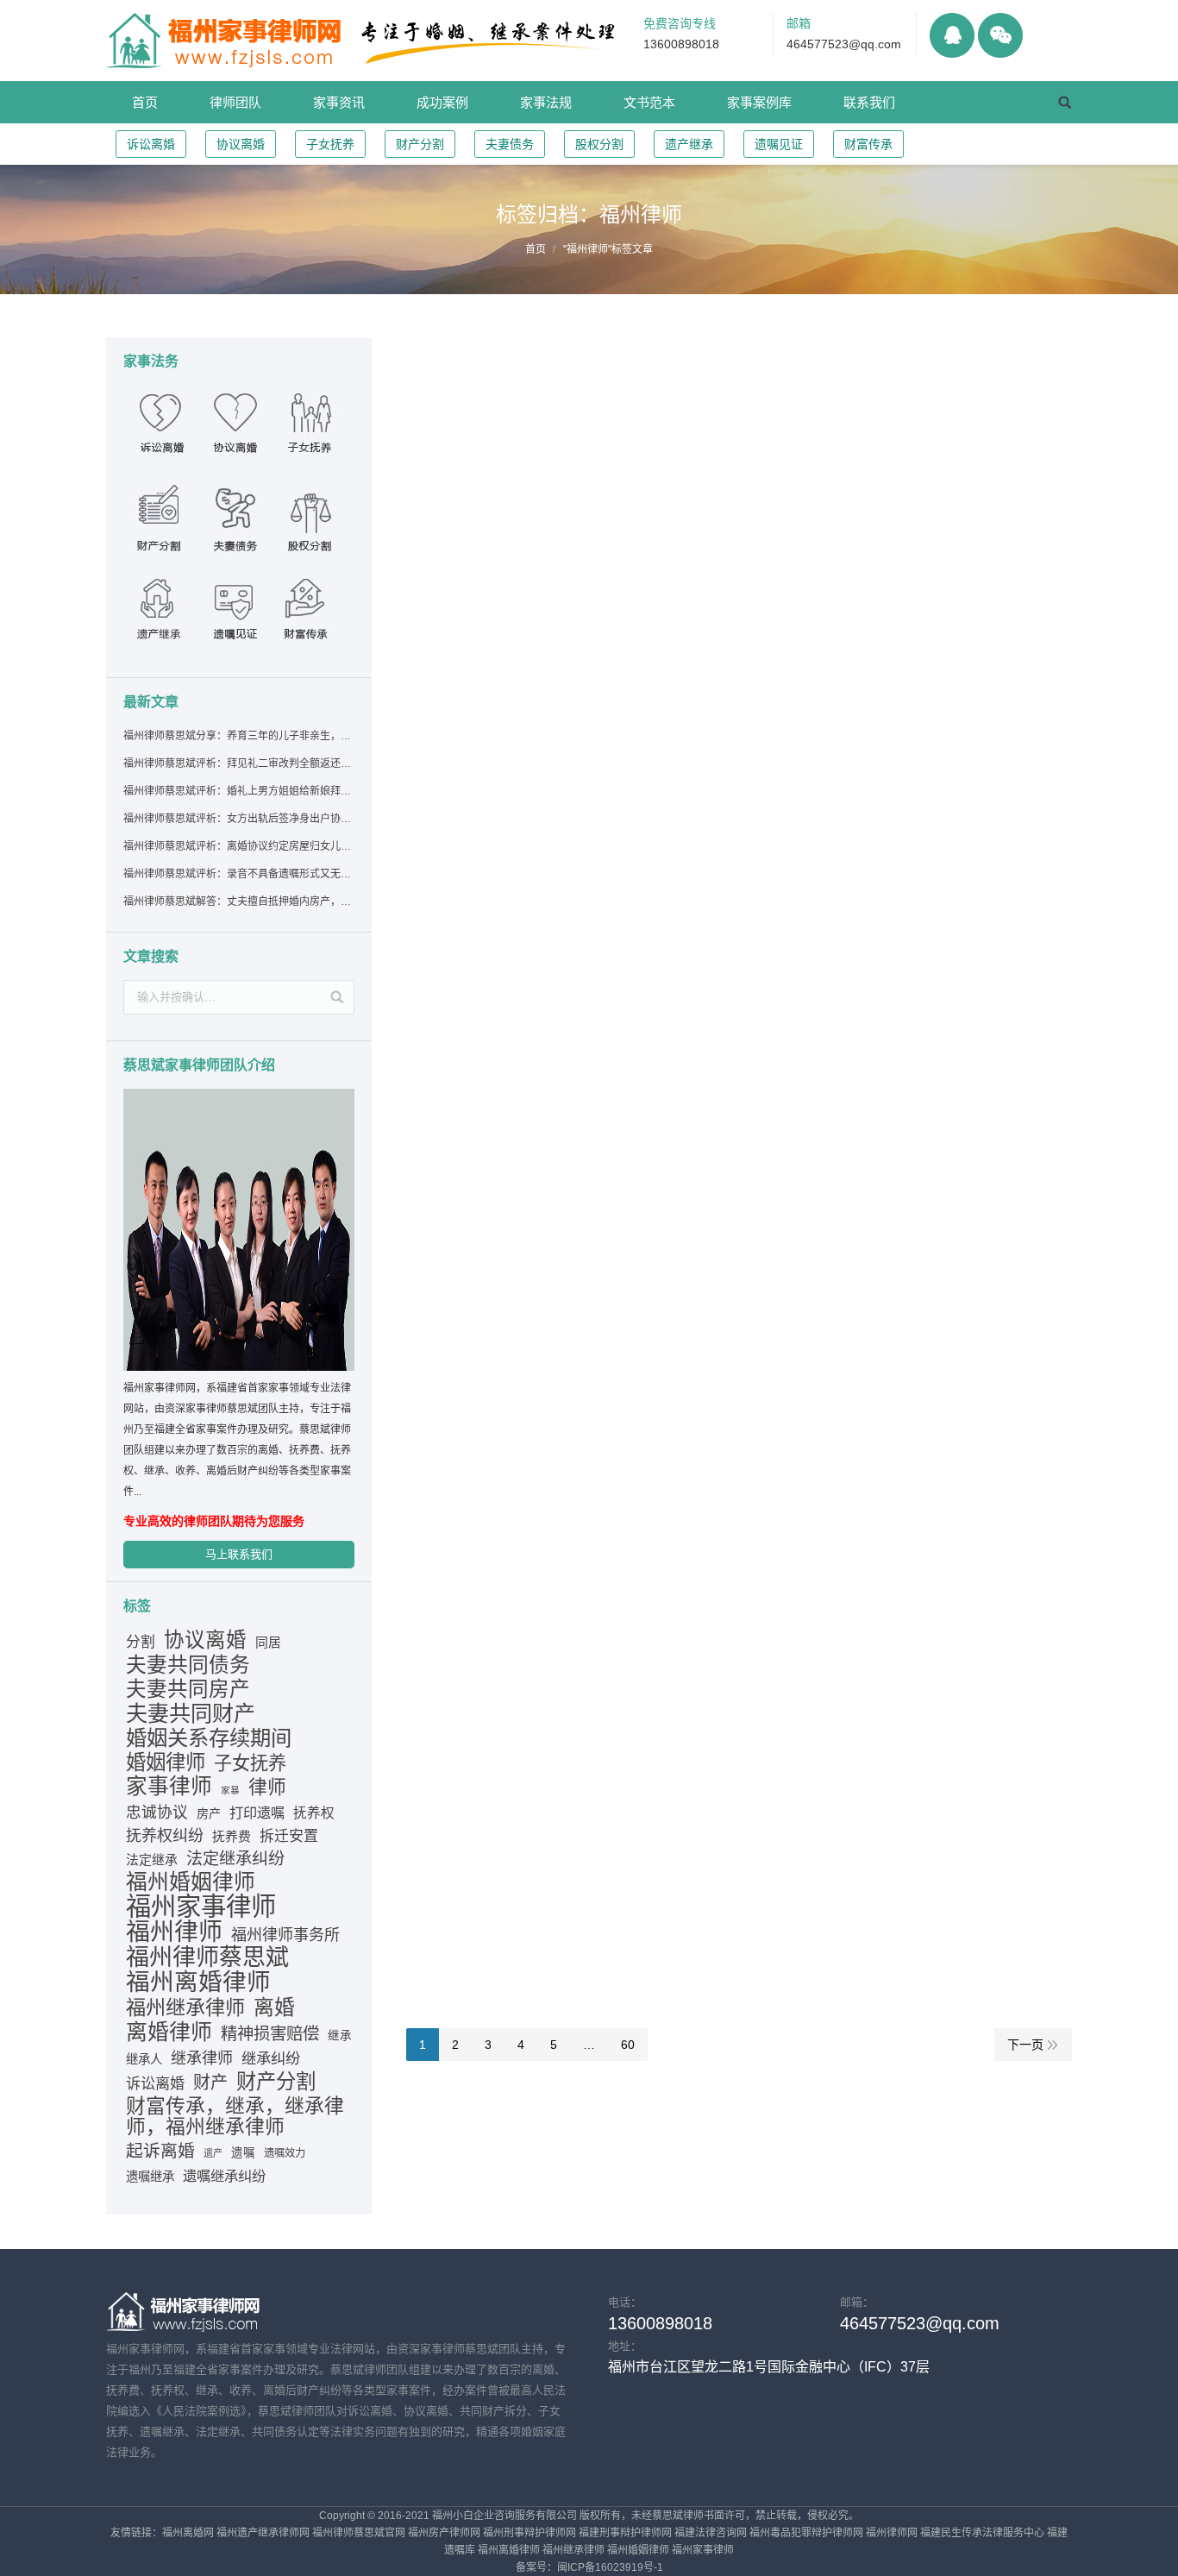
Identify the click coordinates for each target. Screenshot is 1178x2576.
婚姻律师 (166, 1762)
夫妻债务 (510, 144)
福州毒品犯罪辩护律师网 (806, 2533)
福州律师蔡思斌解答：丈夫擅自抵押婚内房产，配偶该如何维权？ (238, 902)
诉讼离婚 (151, 144)
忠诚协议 (157, 1813)
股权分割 (599, 144)
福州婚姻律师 (191, 1882)
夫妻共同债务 (188, 1665)
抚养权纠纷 (165, 1836)
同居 (268, 1643)
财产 (210, 2083)
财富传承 (868, 144)
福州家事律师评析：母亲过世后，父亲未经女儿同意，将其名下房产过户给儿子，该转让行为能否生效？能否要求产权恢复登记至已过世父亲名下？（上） (738, 827)
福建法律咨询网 (711, 2533)
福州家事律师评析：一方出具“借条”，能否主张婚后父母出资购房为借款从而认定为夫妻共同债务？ (736, 373)
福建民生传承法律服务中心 (982, 2533)
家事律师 (169, 1787)
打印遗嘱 (257, 1813)
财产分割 (420, 144)
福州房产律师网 (444, 2533)
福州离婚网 (188, 2533)
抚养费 (232, 1837)
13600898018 (681, 44)
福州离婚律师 (198, 1982)
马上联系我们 (239, 1554)
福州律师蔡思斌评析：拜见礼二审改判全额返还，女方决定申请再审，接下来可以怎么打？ (238, 763)
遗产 (213, 2153)
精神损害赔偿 (270, 2033)
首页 (536, 249)
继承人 (144, 2059)
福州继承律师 (185, 2007)
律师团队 (640, 766)
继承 (340, 2036)
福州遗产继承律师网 (263, 2533)
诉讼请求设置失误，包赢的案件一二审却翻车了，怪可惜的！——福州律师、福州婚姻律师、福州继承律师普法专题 (730, 1667)
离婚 (274, 2007)
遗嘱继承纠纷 (224, 2176)
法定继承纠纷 (235, 1859)
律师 (267, 1787)
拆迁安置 (289, 1836)
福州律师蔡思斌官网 (359, 2533)
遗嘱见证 (779, 144)
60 (628, 2045)
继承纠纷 (271, 2058)
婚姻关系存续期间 (209, 1738)
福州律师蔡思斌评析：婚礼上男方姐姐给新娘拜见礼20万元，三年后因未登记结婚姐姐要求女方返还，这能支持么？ (238, 791)
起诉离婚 (160, 2151)
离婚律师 (169, 2032)
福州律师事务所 (285, 1935)
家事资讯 (593, 766)
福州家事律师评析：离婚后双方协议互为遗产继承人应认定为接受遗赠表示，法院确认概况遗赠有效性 (738, 1313)
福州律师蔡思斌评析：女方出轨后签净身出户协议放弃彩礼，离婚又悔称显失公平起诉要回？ (238, 819)
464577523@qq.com (844, 44)
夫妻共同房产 (188, 1689)
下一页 (1025, 2045)
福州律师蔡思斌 (207, 1957)
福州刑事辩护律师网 (529, 2533)
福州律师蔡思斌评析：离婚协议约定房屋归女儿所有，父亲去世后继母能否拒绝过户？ (238, 846)
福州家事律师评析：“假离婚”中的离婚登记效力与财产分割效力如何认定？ (681, 538)
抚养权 (314, 1813)
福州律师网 (892, 2533)
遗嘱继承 (150, 2177)
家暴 (230, 1790)
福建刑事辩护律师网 (625, 2533)
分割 (141, 1642)
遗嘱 (243, 2153)
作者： (676, 488)
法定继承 (152, 1860)
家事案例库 (594, 488)
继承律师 (202, 2058)
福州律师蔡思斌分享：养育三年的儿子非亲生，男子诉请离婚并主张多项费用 (238, 736)
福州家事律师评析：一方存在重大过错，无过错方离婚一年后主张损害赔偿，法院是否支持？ (730, 1844)
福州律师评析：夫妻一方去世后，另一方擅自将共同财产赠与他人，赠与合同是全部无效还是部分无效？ (738, 1490)
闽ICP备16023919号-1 (610, 2567)
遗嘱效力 (285, 2153)
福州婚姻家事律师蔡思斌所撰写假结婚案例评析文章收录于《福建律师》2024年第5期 (721, 693)
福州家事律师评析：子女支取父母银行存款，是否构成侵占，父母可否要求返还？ (707, 1147)
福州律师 (174, 1932)
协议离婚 (241, 144)
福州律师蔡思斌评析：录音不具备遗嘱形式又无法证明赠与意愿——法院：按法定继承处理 (238, 874)
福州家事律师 (201, 1907)
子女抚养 (330, 144)
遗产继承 (689, 144)
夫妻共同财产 (191, 1713)
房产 (209, 1813)
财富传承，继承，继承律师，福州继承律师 (235, 2116)
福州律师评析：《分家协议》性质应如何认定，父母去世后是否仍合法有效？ (688, 993)
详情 (439, 469)
